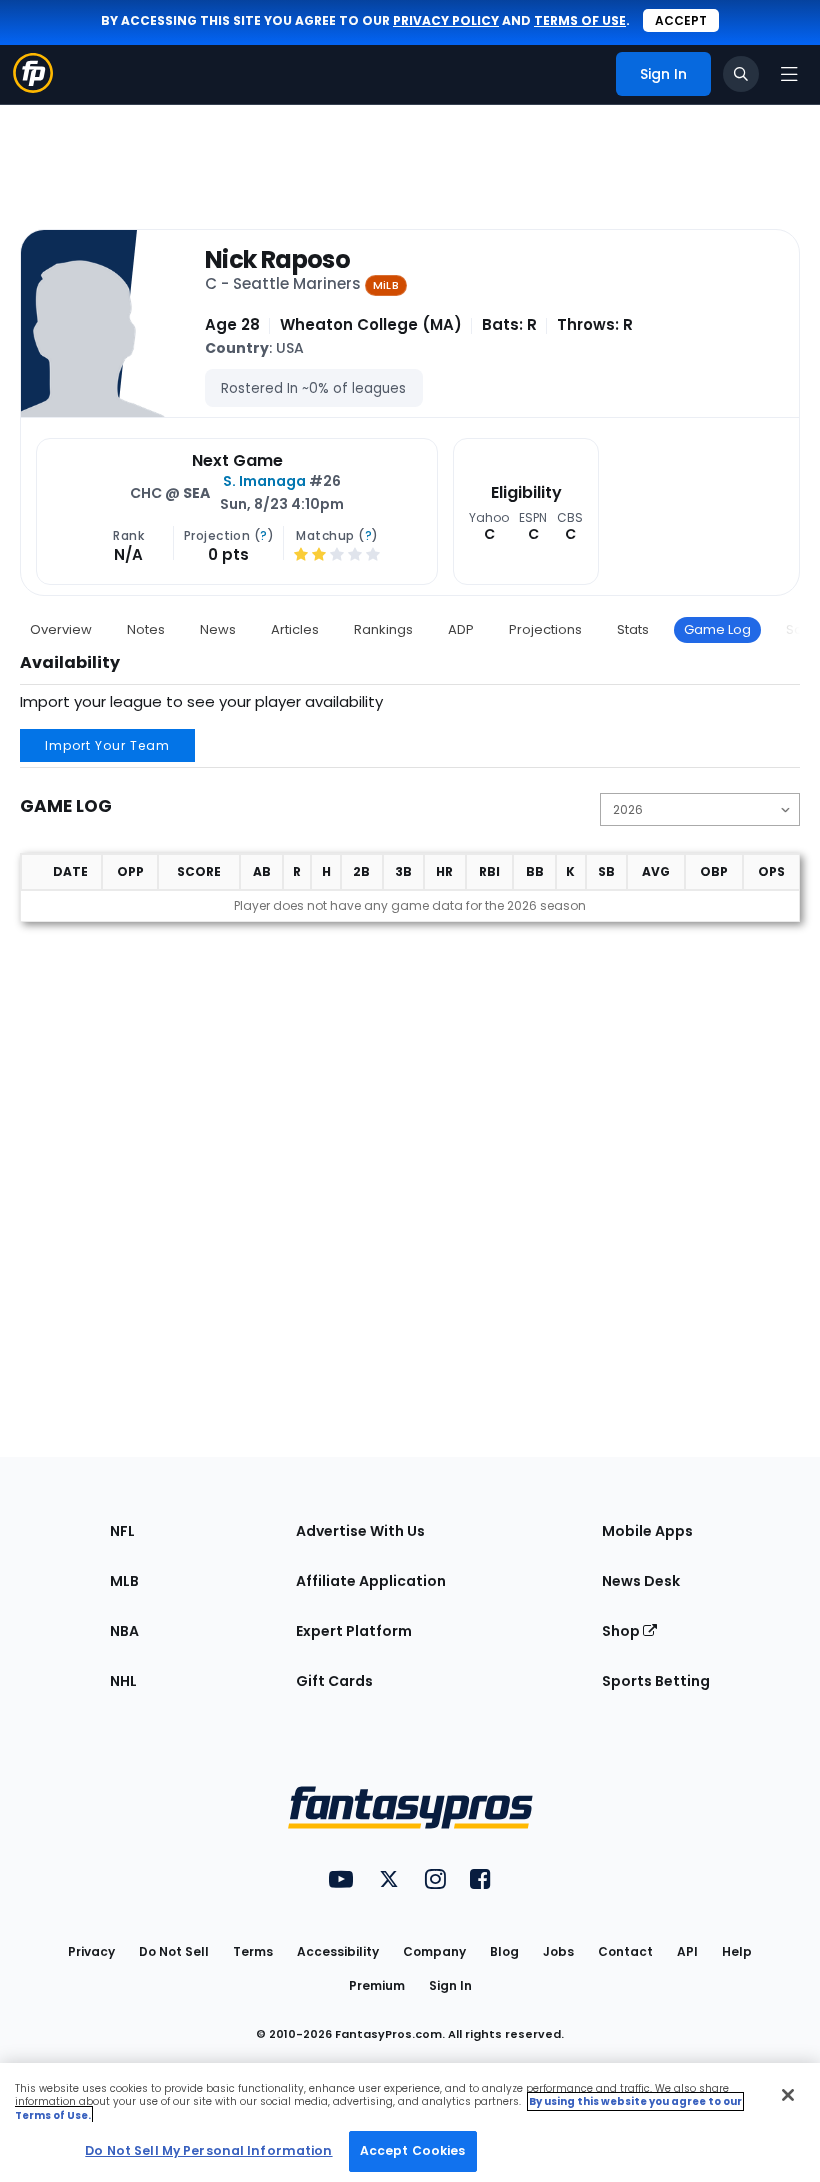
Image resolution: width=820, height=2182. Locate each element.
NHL (123, 1681)
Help (737, 1951)
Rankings (383, 629)
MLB (124, 1581)
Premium (377, 1985)
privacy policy (446, 20)
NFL (122, 1531)
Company (434, 1951)
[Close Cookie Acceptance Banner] (788, 2095)
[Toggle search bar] (741, 74)
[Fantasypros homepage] (33, 87)
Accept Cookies (413, 2150)
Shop (622, 1631)
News (218, 629)
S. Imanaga (264, 481)
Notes (146, 629)
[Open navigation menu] (789, 74)
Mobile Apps (647, 1531)
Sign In (450, 1985)
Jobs (558, 1951)
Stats (633, 629)
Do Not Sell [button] (174, 1951)
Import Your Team (107, 745)
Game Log (717, 629)
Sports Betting (656, 1681)
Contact (625, 1951)
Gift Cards (334, 1681)
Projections (545, 629)
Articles (295, 629)
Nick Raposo (277, 260)
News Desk (641, 1581)
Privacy (91, 1951)
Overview (61, 629)
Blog (504, 1951)
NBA (124, 1631)
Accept (681, 20)
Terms (253, 1951)
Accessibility (338, 1951)
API (687, 1951)
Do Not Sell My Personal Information (208, 2150)
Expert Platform (354, 1631)
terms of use (580, 20)
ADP (461, 629)
